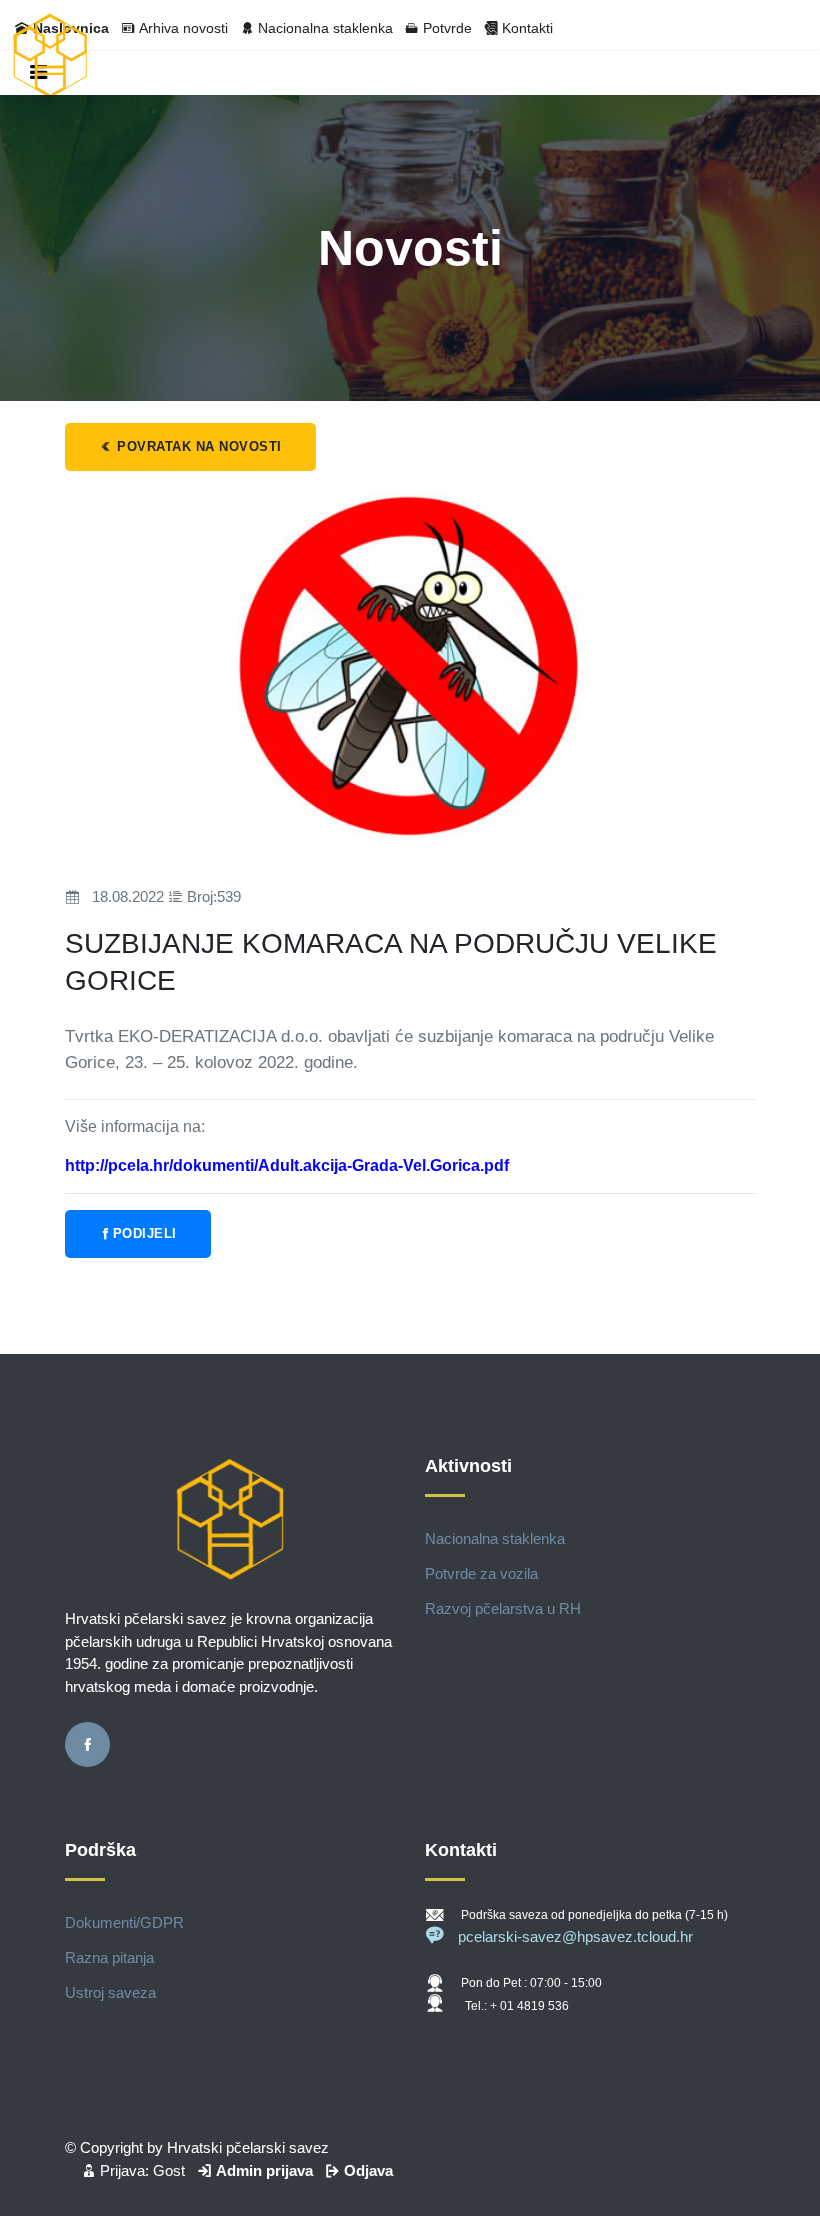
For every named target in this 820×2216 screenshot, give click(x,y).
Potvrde (447, 28)
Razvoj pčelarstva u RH (503, 1608)
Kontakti (527, 28)
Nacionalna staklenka (325, 28)
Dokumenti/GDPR (124, 1922)
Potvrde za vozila (481, 1573)
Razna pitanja (109, 1957)
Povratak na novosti (197, 446)
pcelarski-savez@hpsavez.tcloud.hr (575, 1936)
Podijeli (145, 1233)
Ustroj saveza (110, 1992)
